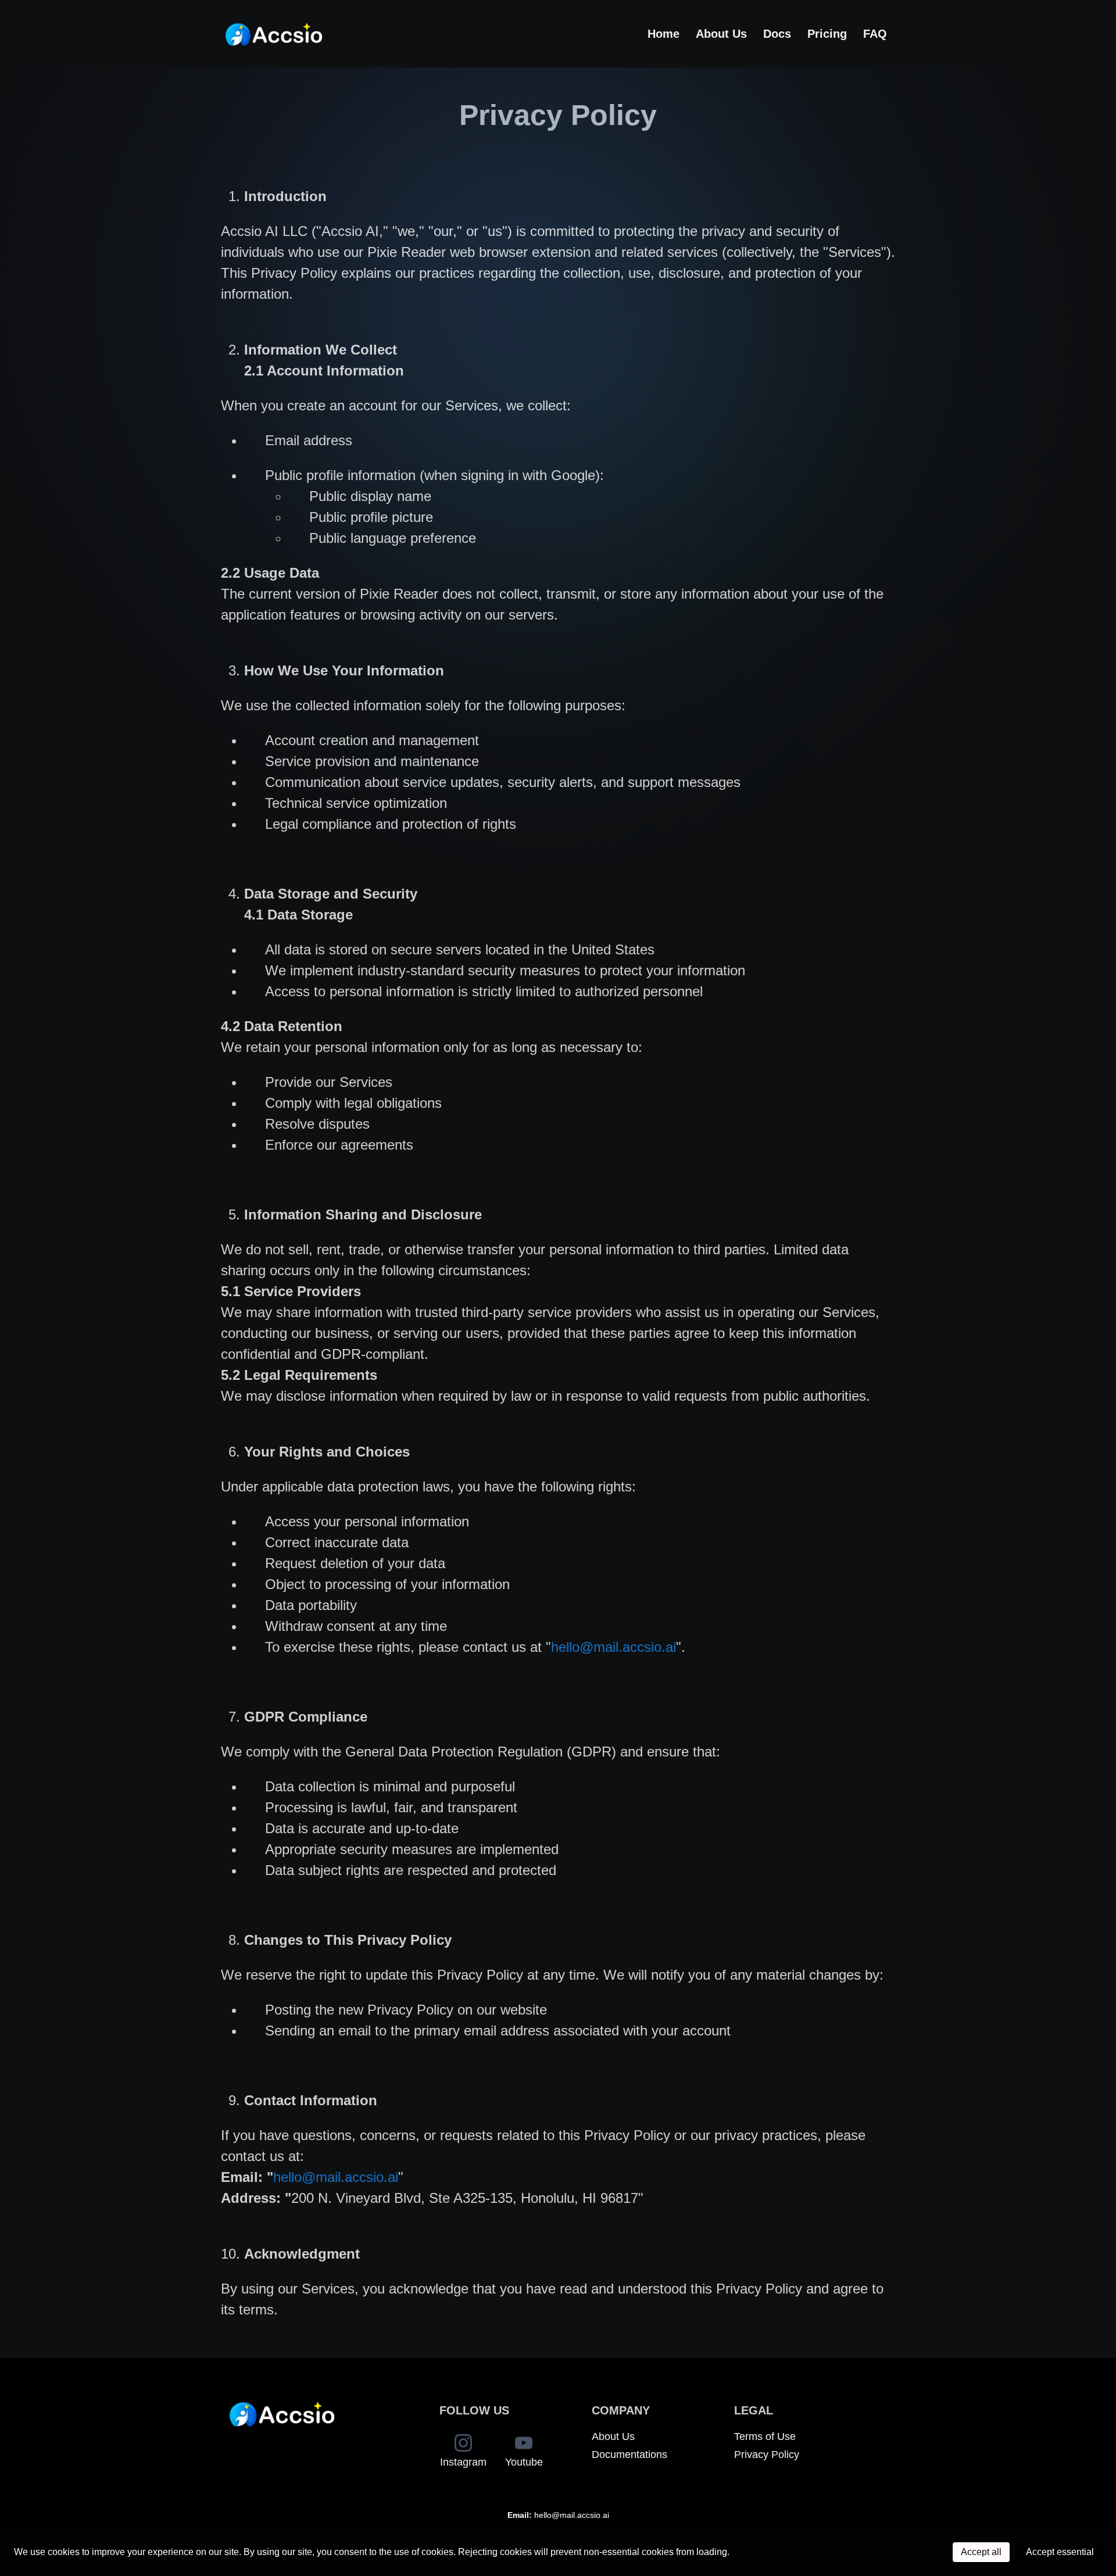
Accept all (981, 2552)
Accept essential (1060, 2552)
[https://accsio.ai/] (274, 34)
